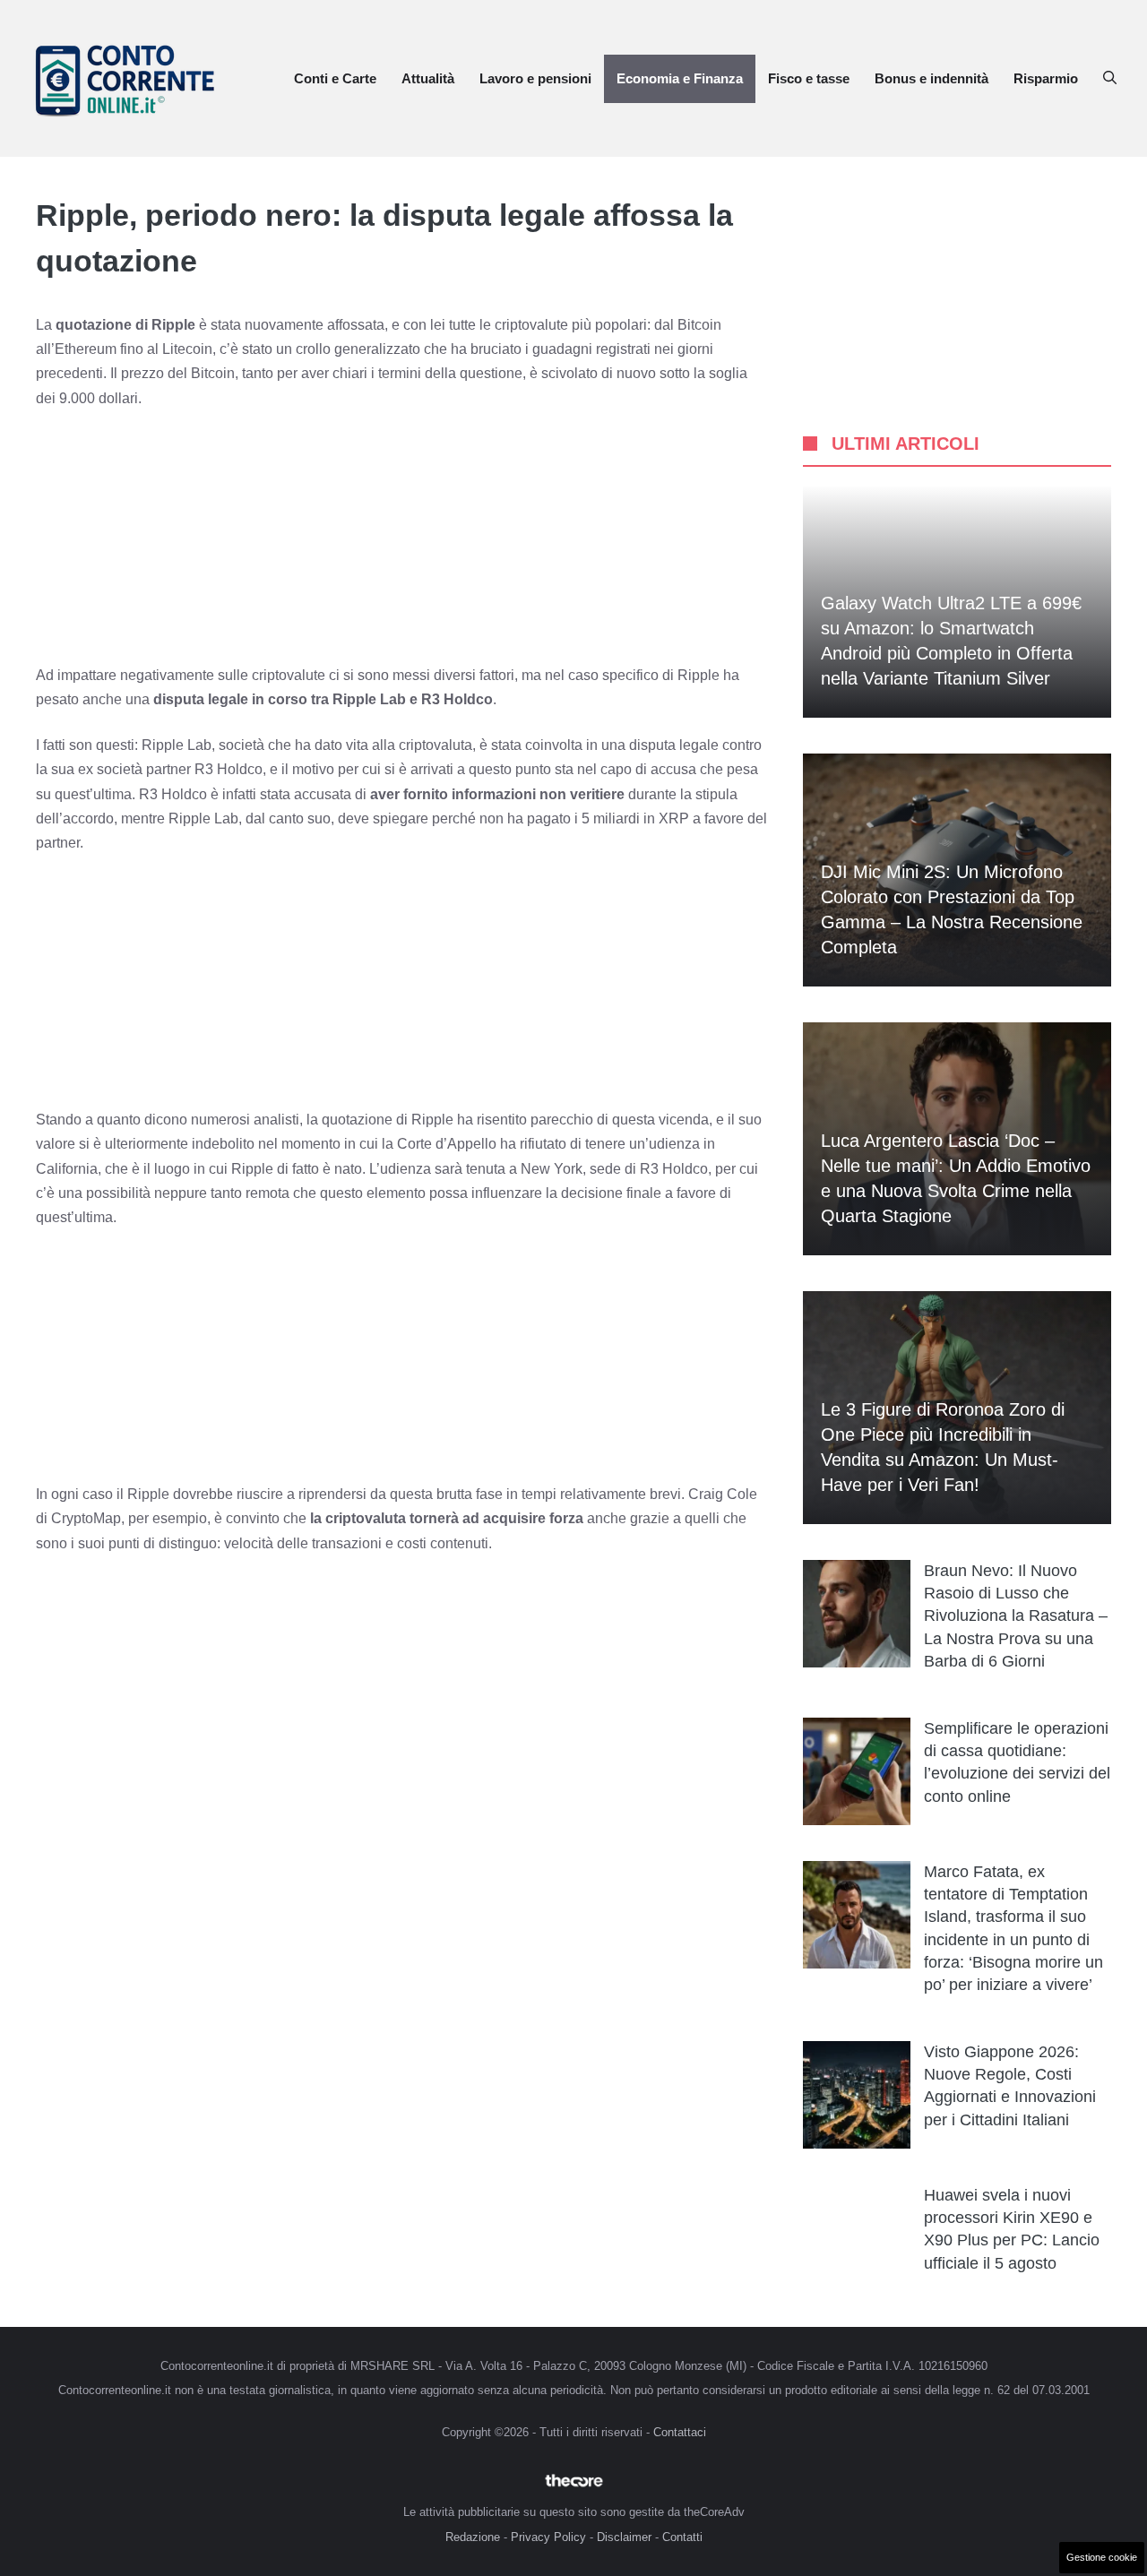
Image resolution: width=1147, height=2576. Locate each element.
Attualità (428, 78)
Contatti (682, 2537)
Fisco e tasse (809, 78)
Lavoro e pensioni (535, 78)
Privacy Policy (548, 2537)
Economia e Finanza (680, 78)
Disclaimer (624, 2537)
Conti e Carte (335, 78)
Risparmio (1046, 78)
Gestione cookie (1102, 2557)
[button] (1110, 79)
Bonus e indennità (931, 78)
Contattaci (680, 2432)
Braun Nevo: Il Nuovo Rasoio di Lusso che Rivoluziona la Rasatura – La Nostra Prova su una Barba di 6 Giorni (1016, 1616)
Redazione (473, 2537)
